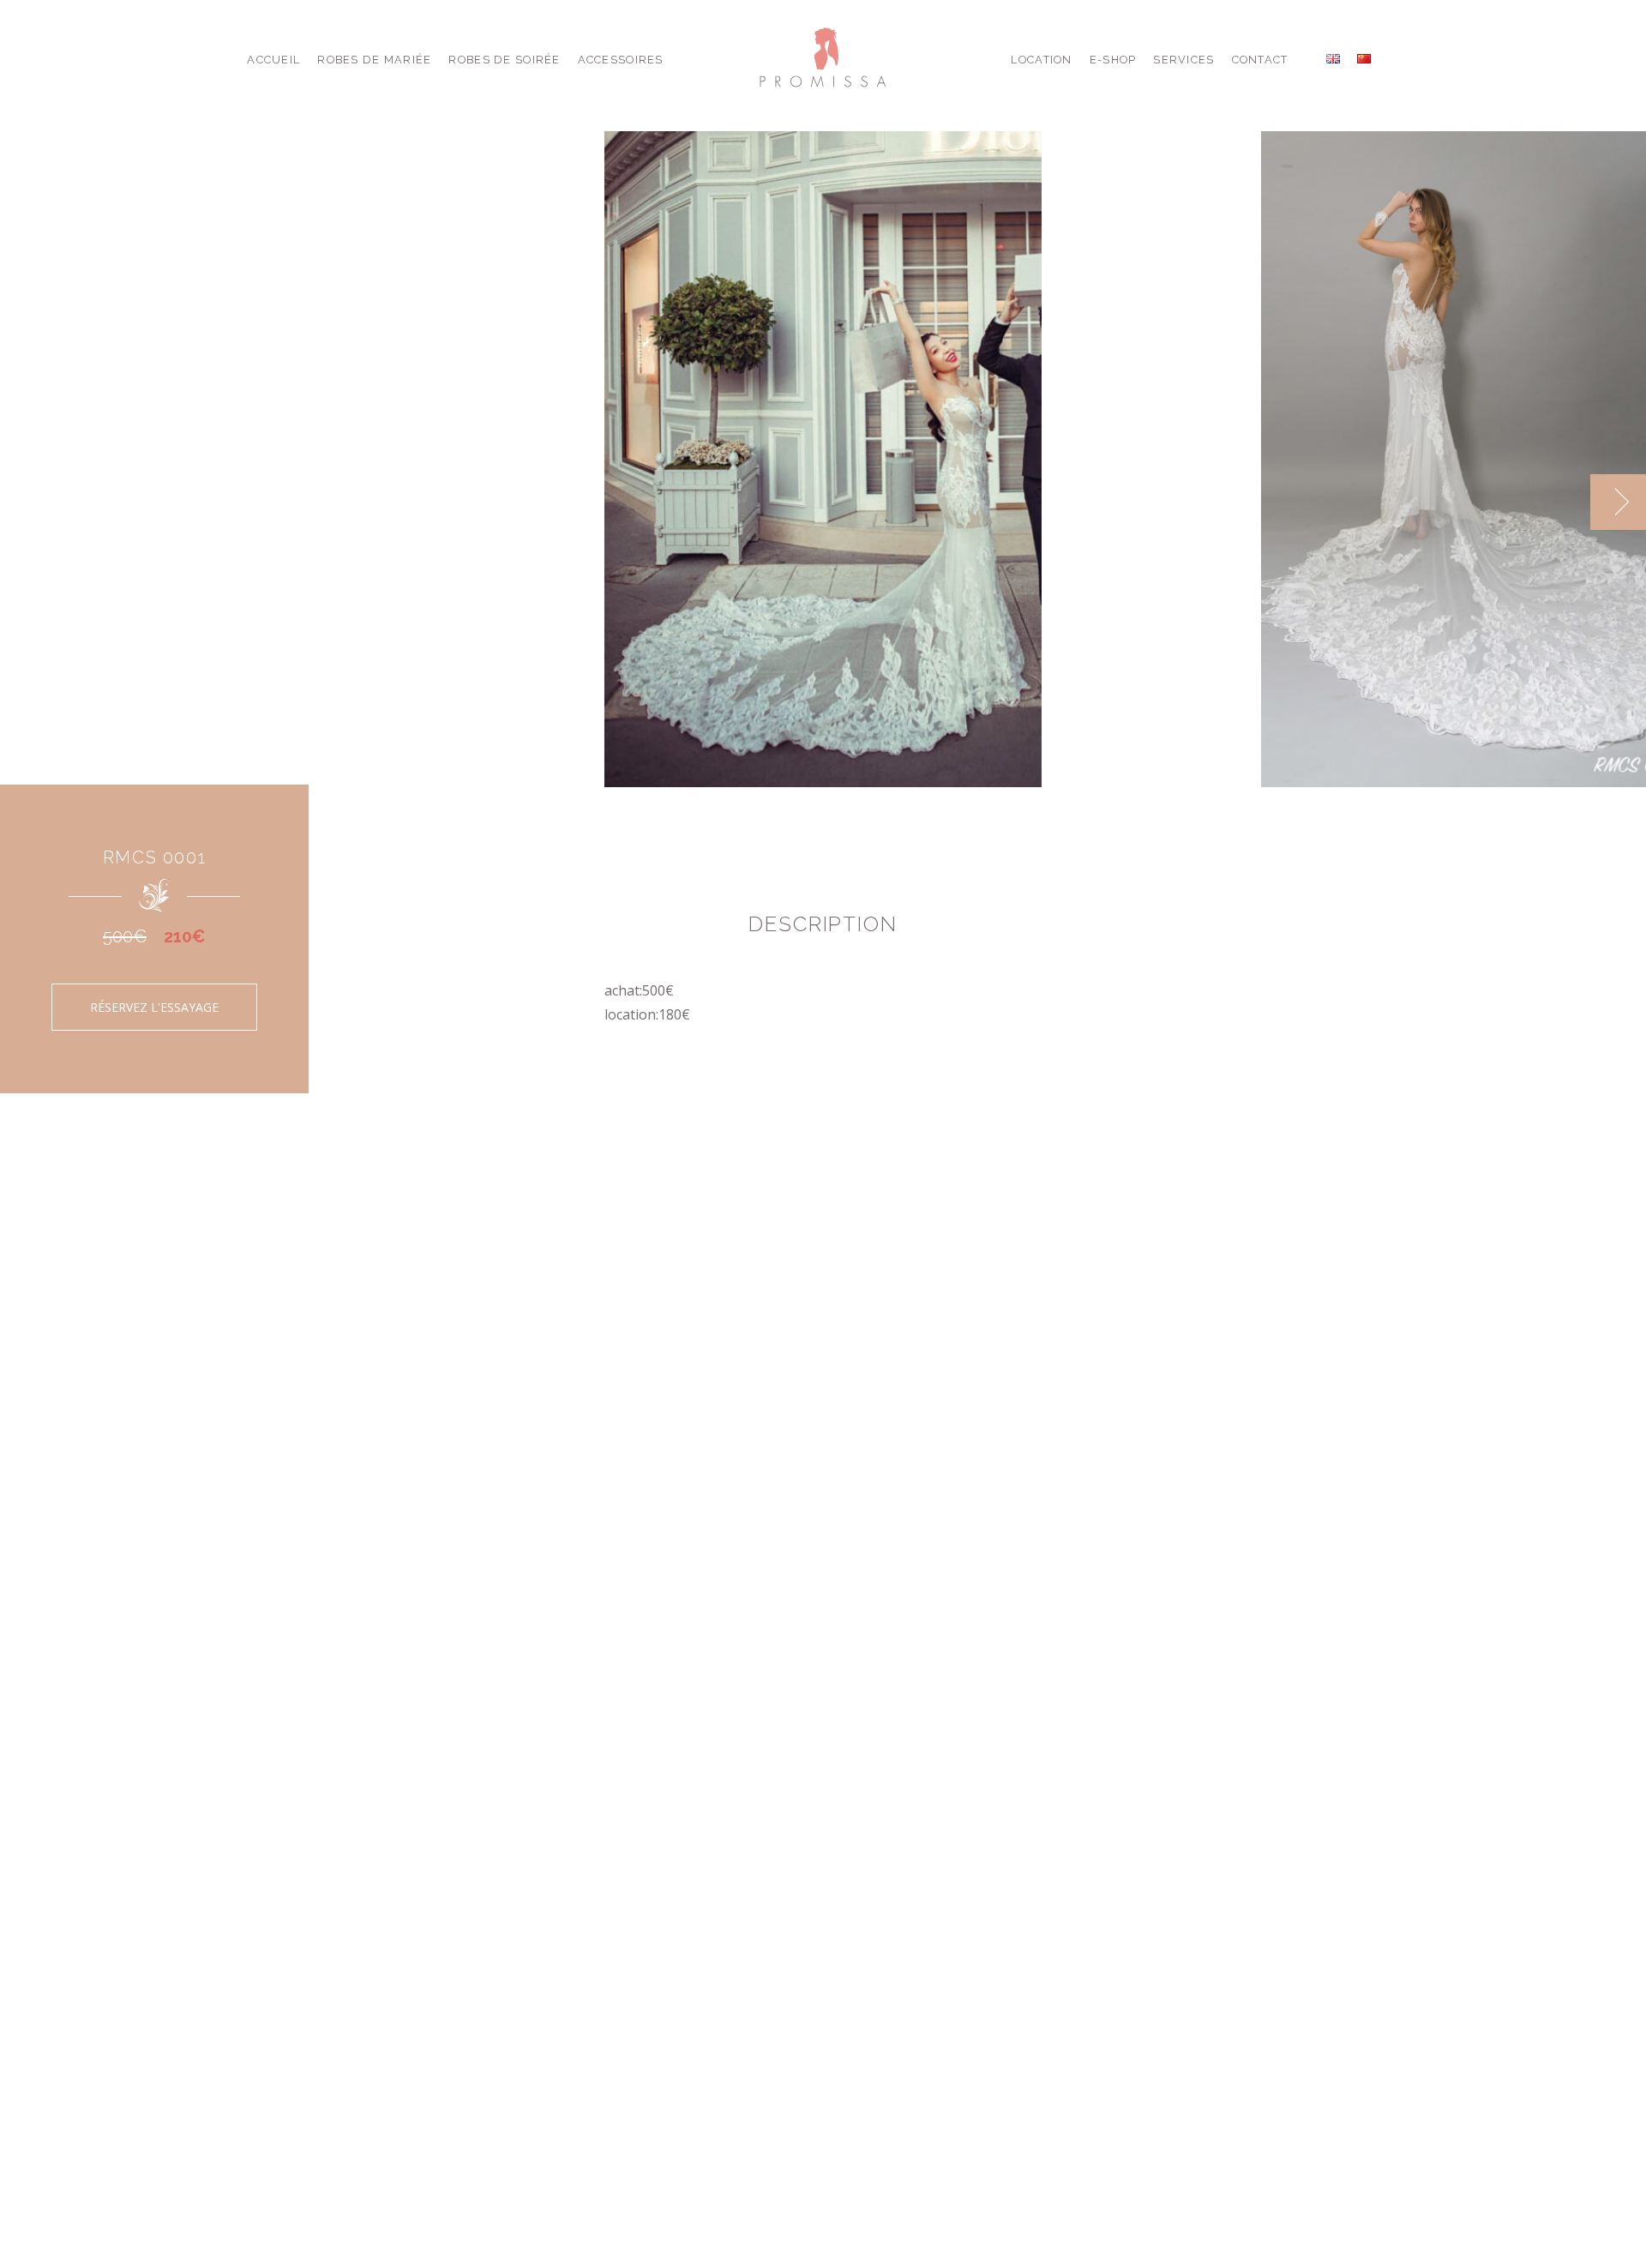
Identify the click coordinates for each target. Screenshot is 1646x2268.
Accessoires (621, 60)
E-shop (1113, 60)
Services (1183, 60)
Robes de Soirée (504, 60)
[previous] (1562, 502)
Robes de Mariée (374, 60)
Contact (1260, 60)
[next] (1618, 502)
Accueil (273, 60)
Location (1041, 60)
